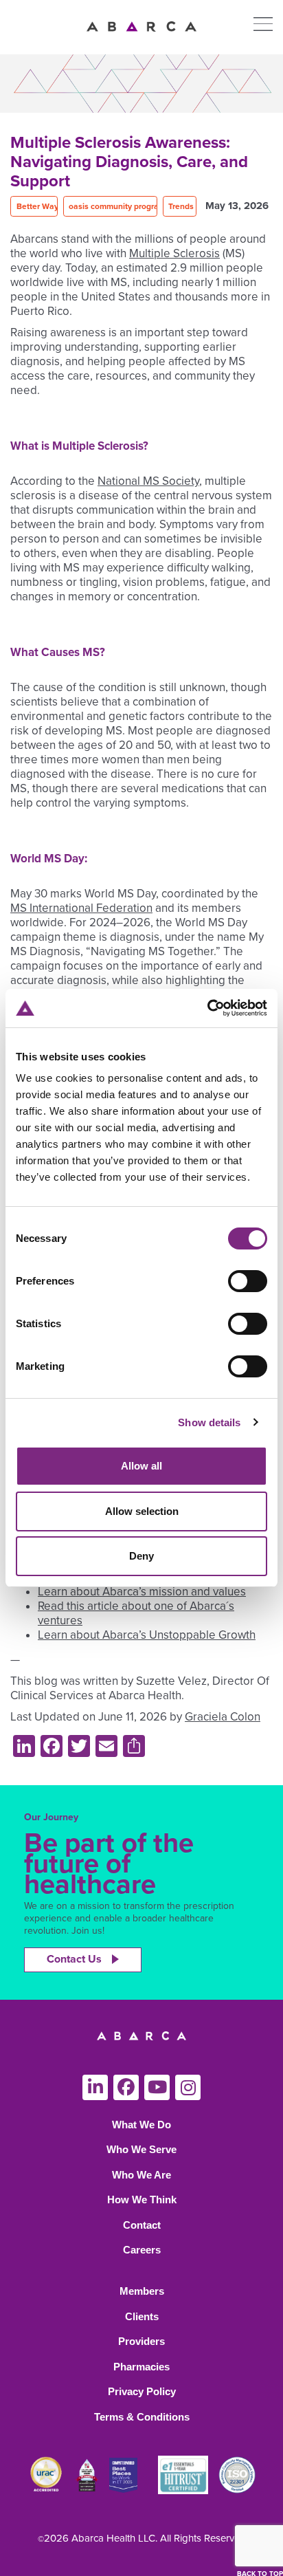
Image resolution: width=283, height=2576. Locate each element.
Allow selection (142, 1511)
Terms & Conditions (142, 2417)
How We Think (142, 2200)
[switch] (248, 1281)
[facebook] (126, 2087)
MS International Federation (81, 908)
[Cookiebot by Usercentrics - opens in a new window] (207, 1008)
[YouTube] (157, 2087)
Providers (141, 2341)
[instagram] (188, 2087)
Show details (209, 1422)
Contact (142, 2225)
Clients (142, 2316)
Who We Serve (141, 2149)
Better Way (37, 206)
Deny (141, 1556)
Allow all (141, 1466)
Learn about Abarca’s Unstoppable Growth (147, 1635)
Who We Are (141, 2175)
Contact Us (74, 1959)
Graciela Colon (223, 1717)
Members (142, 2291)
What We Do (141, 2125)
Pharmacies (141, 2367)
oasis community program (117, 206)
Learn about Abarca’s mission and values (142, 1592)
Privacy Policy (142, 2391)
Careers (142, 2250)
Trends (181, 206)
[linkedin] (95, 2087)
